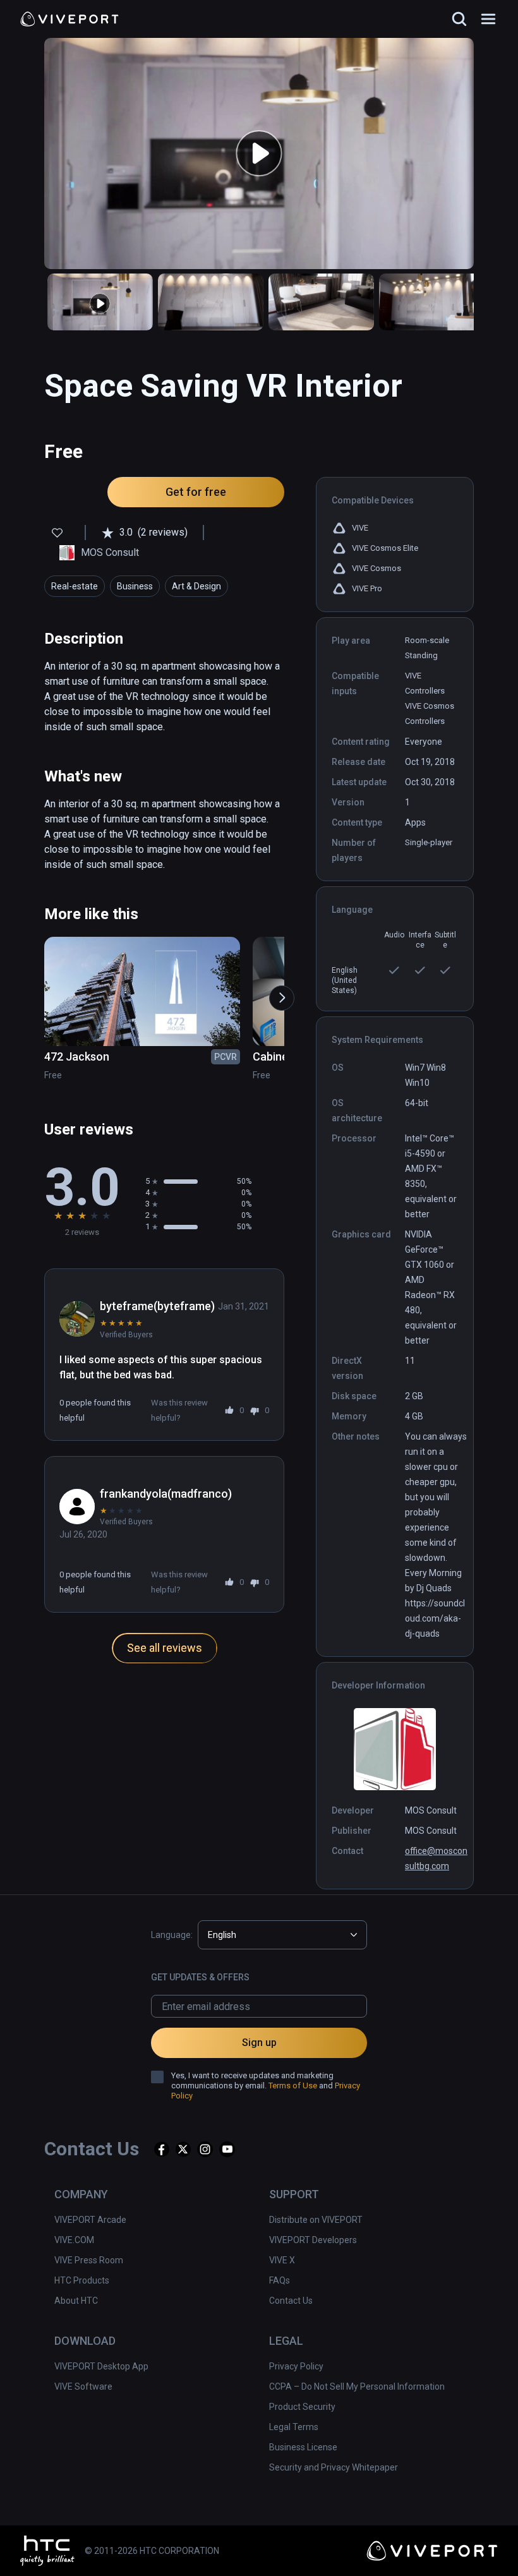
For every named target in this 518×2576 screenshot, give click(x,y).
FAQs (280, 2280)
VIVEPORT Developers (313, 2240)
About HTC (76, 2301)
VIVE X (282, 2260)
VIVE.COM (74, 2240)
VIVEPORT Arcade (90, 2220)
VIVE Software (83, 2386)
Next (275, 992)
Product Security (302, 2407)
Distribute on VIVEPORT (316, 2220)
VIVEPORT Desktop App (101, 2366)
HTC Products (82, 2280)
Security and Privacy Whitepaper (334, 2467)
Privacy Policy (296, 2366)
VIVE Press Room (89, 2260)
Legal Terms (294, 2427)
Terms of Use (293, 2085)
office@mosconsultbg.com (436, 1858)
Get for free (196, 492)
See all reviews (165, 1648)
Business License (303, 2447)
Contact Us (291, 2301)
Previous (44, 992)
